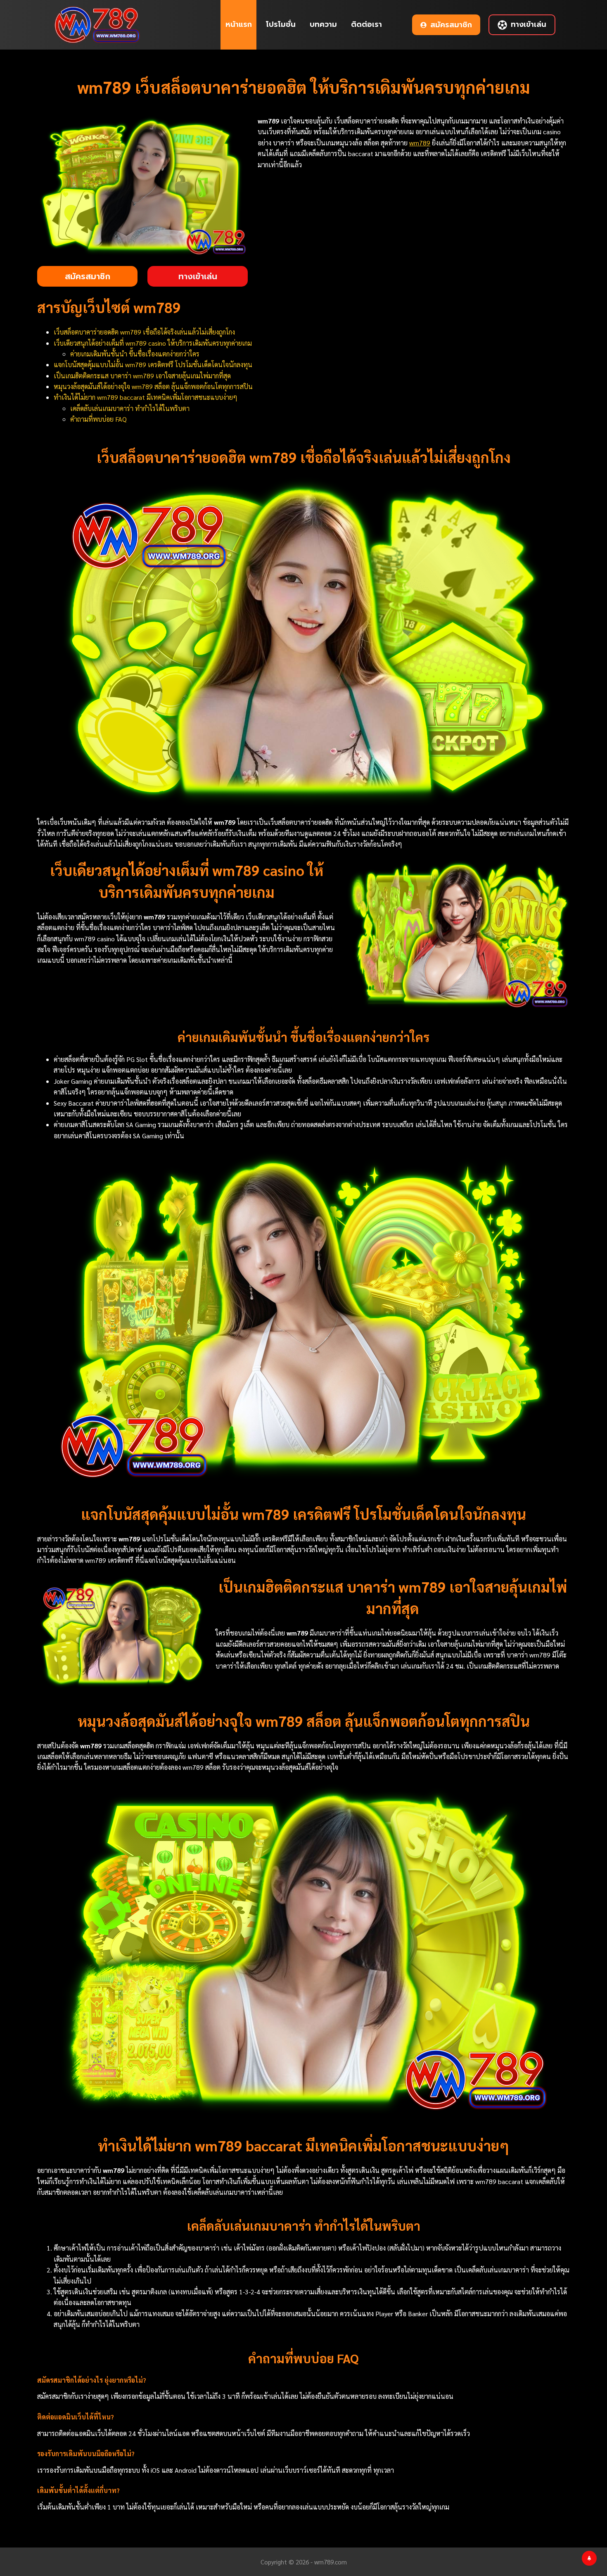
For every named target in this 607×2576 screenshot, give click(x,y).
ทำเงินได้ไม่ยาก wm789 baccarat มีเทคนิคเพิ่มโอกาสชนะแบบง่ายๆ (146, 397)
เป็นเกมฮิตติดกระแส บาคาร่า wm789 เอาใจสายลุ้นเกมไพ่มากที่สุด (142, 376)
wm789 (420, 143)
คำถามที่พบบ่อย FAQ (98, 419)
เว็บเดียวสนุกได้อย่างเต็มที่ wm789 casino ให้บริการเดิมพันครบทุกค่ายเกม (153, 343)
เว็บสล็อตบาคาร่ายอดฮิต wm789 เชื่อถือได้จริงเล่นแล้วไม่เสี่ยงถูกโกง (144, 332)
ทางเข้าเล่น (529, 24)
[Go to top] (589, 2558)
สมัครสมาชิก (451, 25)
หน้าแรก (239, 24)
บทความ (323, 24)
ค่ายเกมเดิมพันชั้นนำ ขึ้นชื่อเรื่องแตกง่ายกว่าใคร (135, 354)
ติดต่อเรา (366, 24)
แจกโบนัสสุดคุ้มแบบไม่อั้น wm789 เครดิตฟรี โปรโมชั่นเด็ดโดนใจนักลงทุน (153, 364)
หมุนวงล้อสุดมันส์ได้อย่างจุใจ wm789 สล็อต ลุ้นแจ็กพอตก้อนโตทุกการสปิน (153, 386)
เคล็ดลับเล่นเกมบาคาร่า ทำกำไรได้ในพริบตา (130, 408)
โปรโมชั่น (281, 24)
